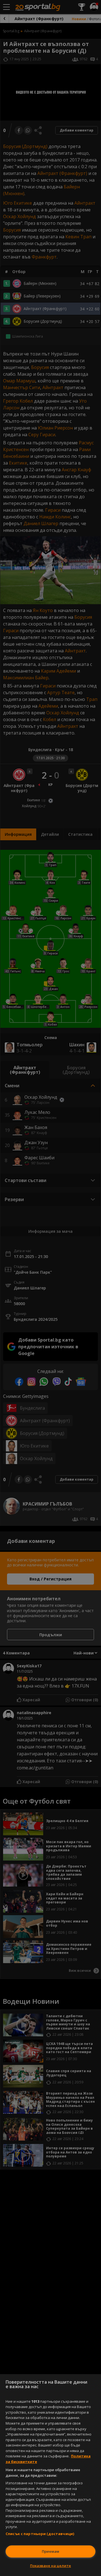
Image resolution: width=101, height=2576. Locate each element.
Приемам (50, 2551)
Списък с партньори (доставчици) (40, 2534)
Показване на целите (50, 2566)
